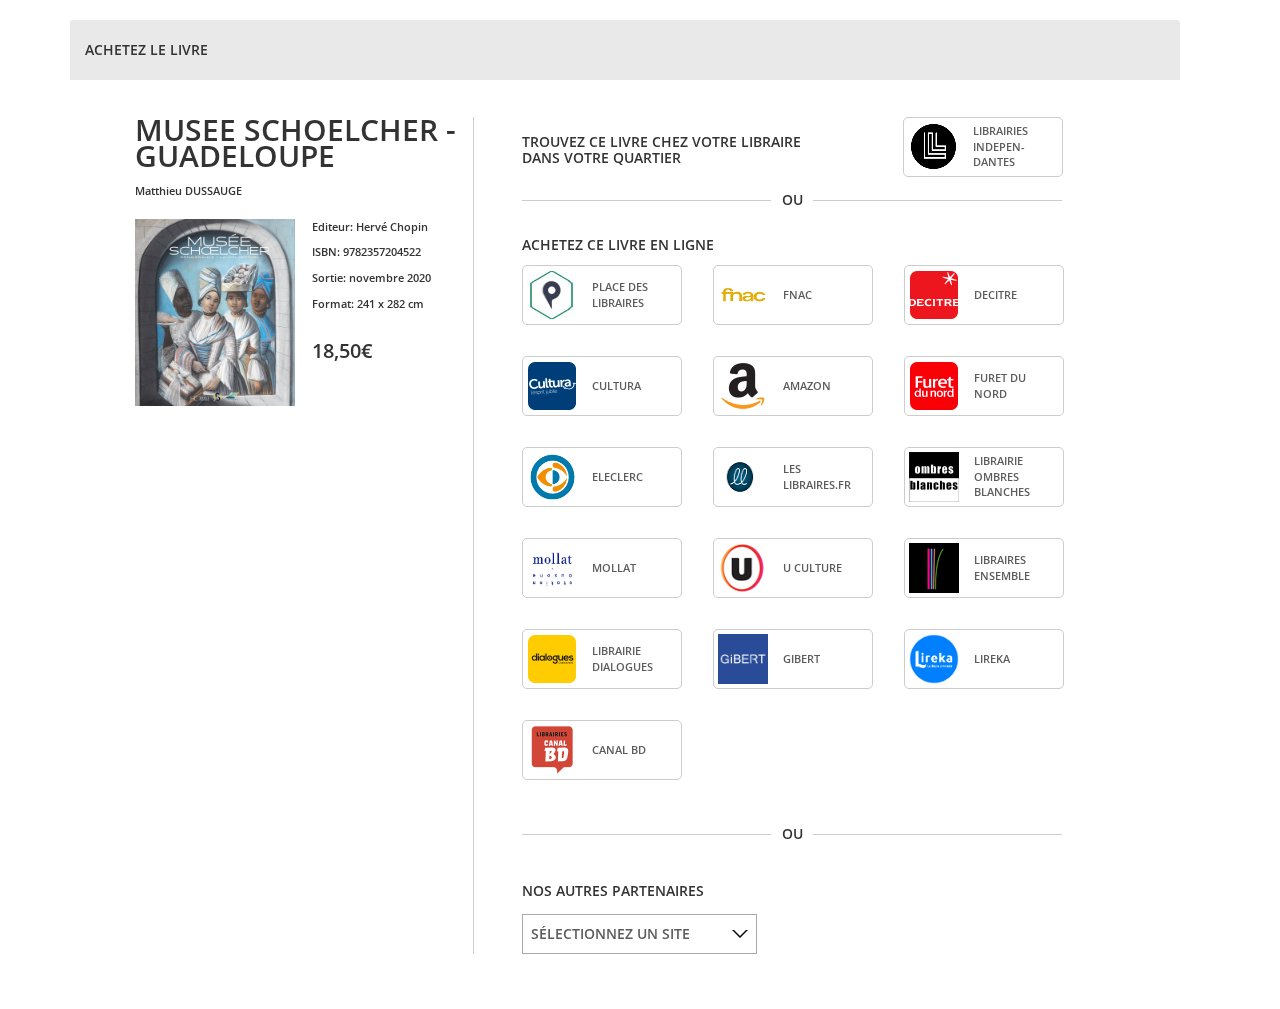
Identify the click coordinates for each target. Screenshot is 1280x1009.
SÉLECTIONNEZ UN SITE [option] (610, 933)
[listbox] (639, 934)
